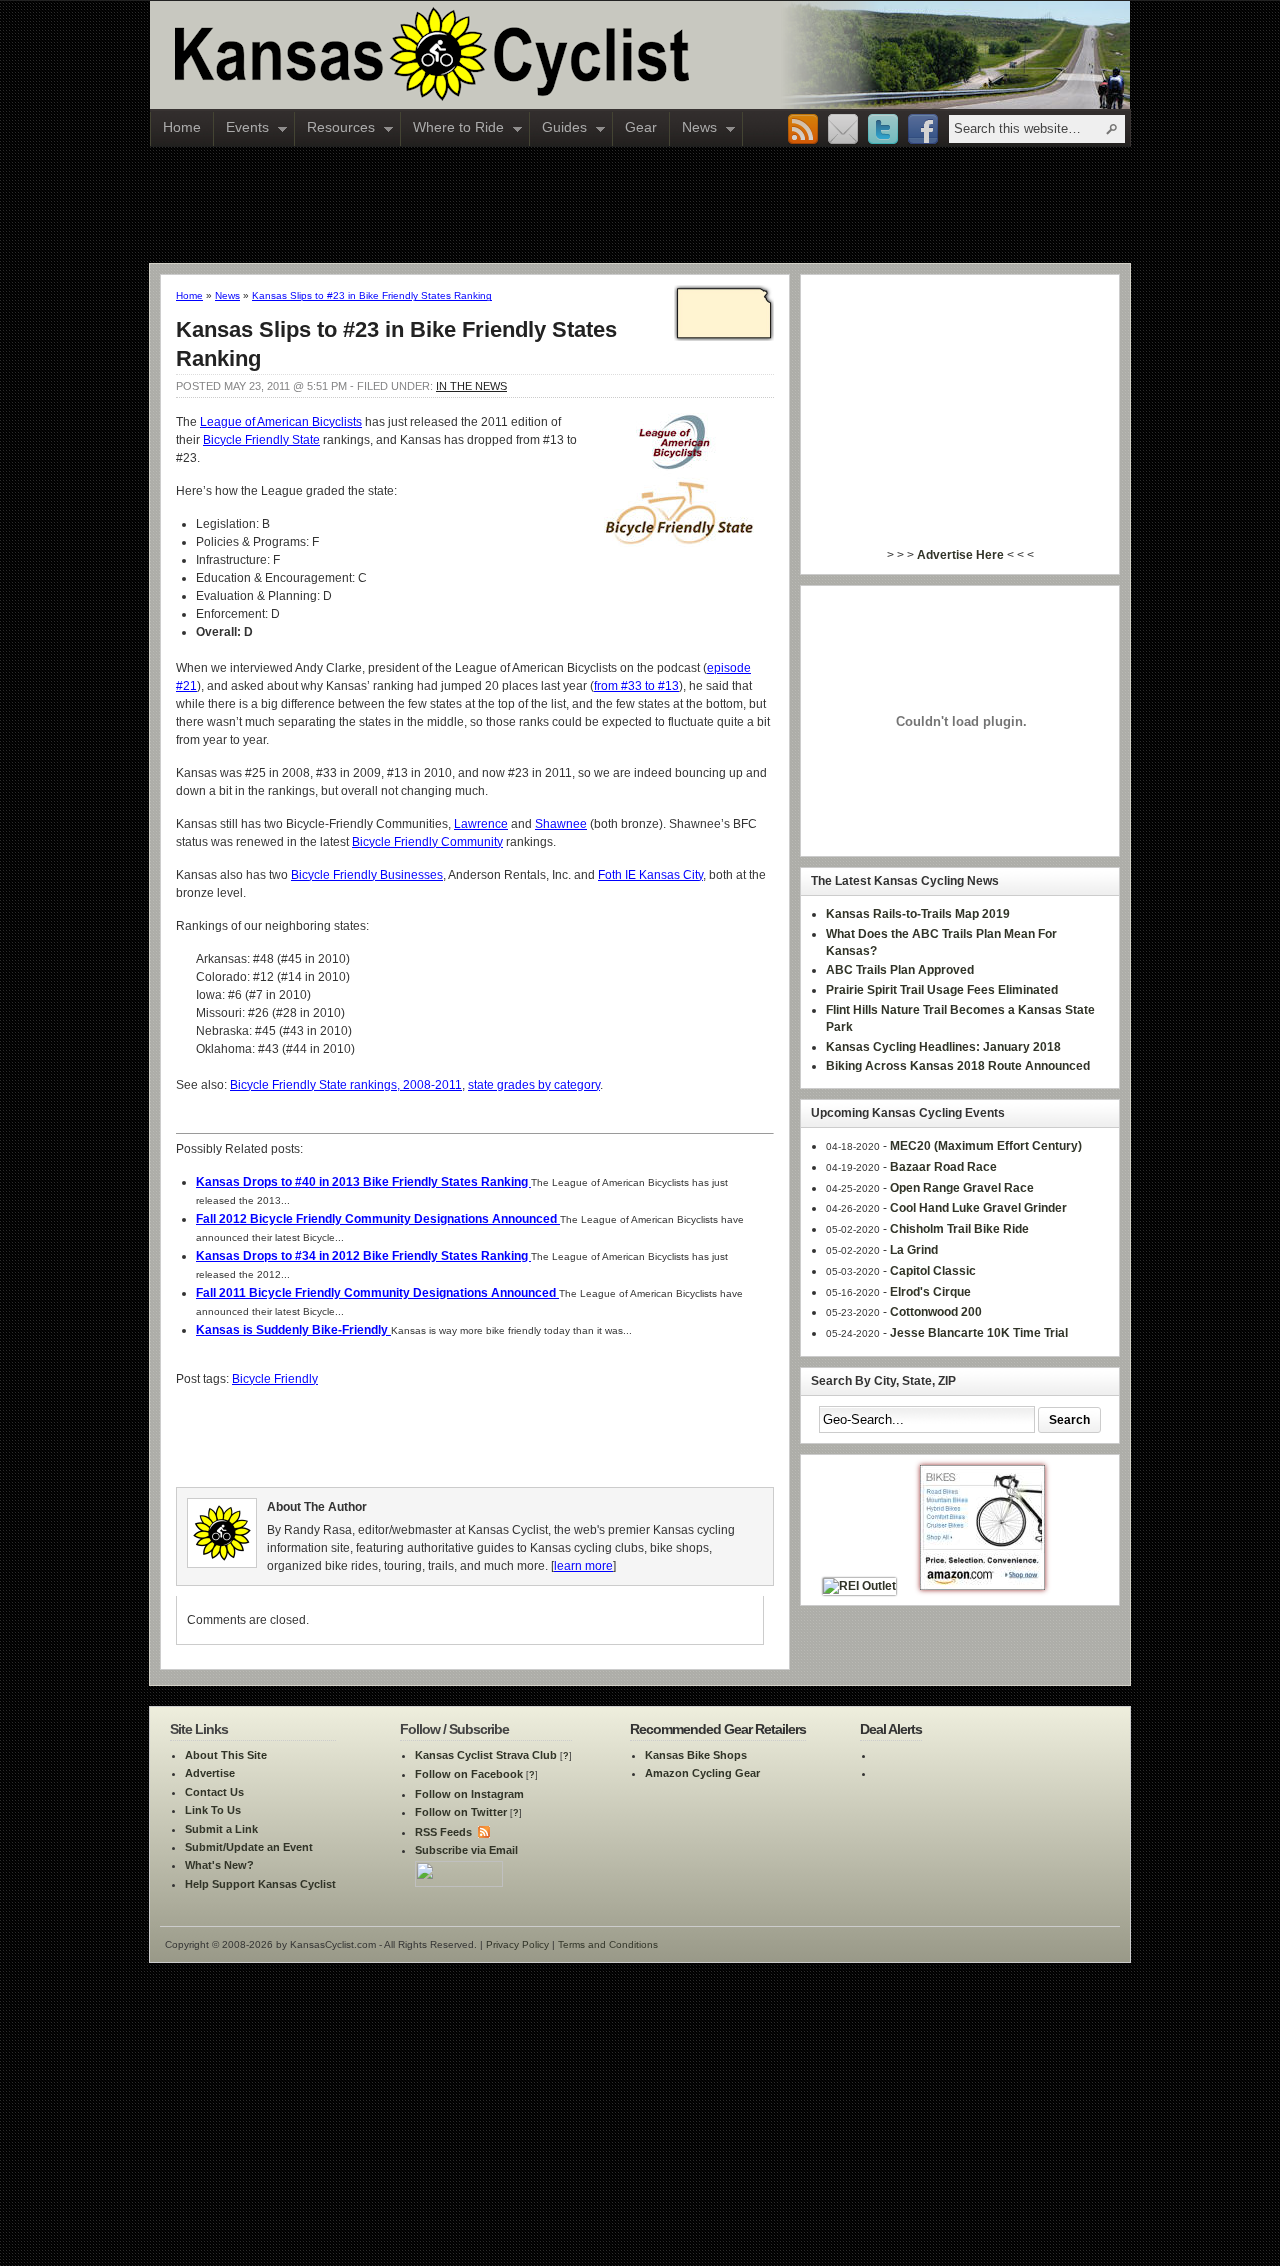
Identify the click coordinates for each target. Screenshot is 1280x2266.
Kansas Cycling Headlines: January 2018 (943, 1047)
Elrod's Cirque (930, 1292)
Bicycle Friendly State (261, 440)
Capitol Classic (933, 1271)
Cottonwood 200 (936, 1312)
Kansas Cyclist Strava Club (486, 1755)
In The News (471, 386)
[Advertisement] (640, 204)
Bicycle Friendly (275, 1379)
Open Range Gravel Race (962, 1188)
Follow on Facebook (469, 1774)
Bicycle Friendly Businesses (367, 875)
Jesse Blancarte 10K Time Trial (979, 1333)
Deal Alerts (891, 1729)
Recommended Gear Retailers (718, 1729)
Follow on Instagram (469, 1794)
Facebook (923, 130)
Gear (641, 127)
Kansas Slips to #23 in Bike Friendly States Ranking (372, 295)
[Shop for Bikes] (982, 1586)
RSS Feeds (443, 1832)
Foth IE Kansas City (650, 875)
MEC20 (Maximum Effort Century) (986, 1146)
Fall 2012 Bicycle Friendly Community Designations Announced (378, 1219)
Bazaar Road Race (943, 1167)
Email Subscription (843, 130)
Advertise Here (960, 555)
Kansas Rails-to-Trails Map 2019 (918, 914)
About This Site (226, 1755)
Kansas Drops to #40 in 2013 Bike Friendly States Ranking (363, 1182)
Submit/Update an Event (249, 1847)
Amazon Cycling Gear (702, 1773)
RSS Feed (803, 130)
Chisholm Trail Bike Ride (959, 1229)
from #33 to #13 (636, 686)
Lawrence (481, 824)
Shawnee (561, 824)
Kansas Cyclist (515, 55)
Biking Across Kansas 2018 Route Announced (958, 1066)
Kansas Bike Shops (696, 1755)
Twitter (883, 130)
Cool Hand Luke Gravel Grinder (978, 1208)
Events (241, 129)
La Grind (914, 1250)
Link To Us (213, 1810)
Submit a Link (221, 1829)
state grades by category (534, 1085)
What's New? (219, 1865)
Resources (335, 129)
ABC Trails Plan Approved (900, 970)
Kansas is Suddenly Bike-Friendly (293, 1330)
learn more (583, 1566)
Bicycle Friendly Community (427, 842)
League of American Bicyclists (281, 422)
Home (182, 127)
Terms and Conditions (608, 1944)
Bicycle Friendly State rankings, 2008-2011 (346, 1085)
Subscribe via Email (466, 1850)
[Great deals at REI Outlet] (859, 1586)
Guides (558, 129)
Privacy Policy (517, 1944)
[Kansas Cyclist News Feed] (482, 1832)
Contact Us (214, 1792)
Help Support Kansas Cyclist (260, 1884)
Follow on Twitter (461, 1812)
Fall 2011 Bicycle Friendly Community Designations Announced (377, 1293)
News (693, 129)
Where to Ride (452, 129)
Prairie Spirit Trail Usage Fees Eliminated (942, 990)
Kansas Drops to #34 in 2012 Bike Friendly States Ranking (363, 1256)
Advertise (210, 1773)
